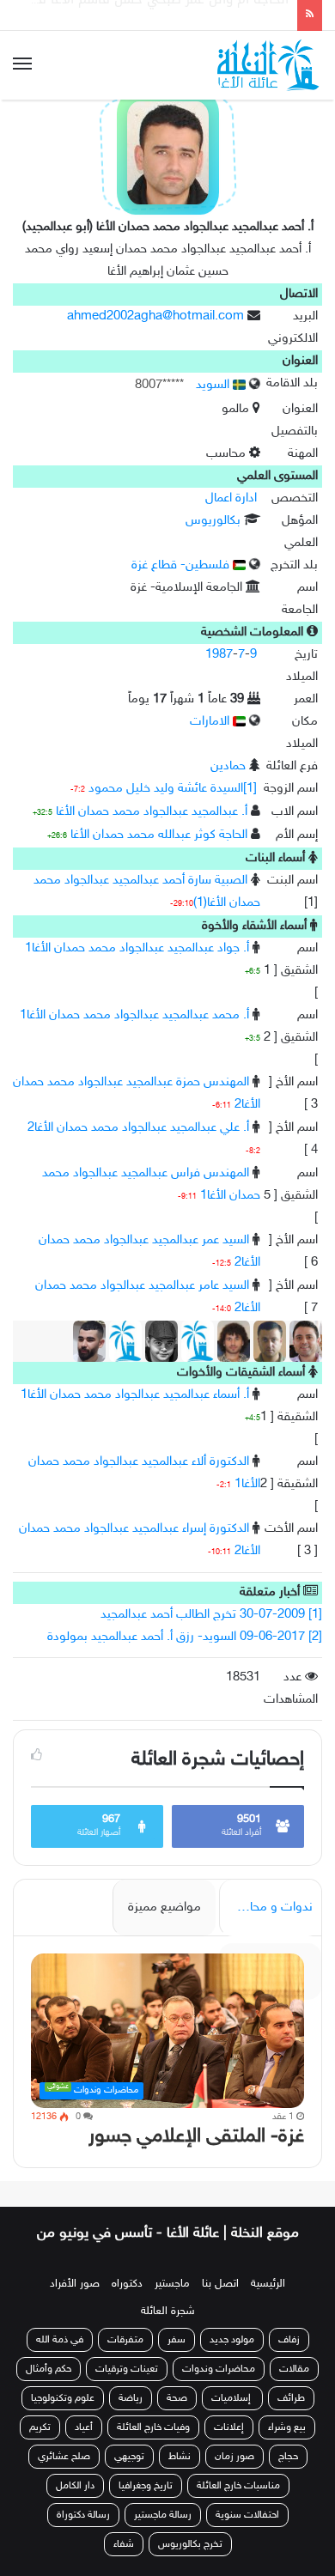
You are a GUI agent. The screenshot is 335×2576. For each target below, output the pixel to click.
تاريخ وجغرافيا (146, 2486)
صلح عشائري (64, 2457)
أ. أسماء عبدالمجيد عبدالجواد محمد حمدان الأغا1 (135, 1395)
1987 (219, 655)
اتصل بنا (220, 2284)
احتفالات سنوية (247, 2515)
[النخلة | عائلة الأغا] (270, 65)
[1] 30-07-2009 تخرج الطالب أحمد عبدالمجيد (211, 1615)
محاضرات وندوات (219, 2369)
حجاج (288, 2457)
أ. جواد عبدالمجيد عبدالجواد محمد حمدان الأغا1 (137, 948)
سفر (177, 2340)
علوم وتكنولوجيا (63, 2398)
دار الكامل (75, 2486)
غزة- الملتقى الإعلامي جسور (196, 2137)
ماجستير (172, 2284)
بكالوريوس (213, 521)
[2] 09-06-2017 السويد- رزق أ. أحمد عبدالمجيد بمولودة (185, 1637)
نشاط (180, 2457)
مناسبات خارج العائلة (238, 2486)
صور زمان (234, 2457)
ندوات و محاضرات (266, 1908)
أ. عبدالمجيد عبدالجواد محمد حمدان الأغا (152, 812)
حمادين (228, 766)
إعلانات (229, 2427)
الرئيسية (268, 2284)
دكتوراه (127, 2284)
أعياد (84, 2427)
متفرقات (125, 2340)
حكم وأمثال (49, 2369)
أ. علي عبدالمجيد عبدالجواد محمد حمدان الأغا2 (138, 1128)
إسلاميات (232, 2398)
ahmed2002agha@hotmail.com (155, 316)
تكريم (40, 2427)
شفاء (124, 2544)
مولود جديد (232, 2340)
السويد (214, 385)
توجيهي (129, 2457)
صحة (177, 2398)
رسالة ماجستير (163, 2515)
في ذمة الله (60, 2340)
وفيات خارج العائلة (153, 2427)
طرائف (291, 2398)
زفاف (289, 2340)
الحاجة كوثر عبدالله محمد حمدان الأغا (159, 835)
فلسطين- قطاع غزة (182, 565)
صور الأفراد (75, 2284)
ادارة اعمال (231, 498)
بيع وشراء (287, 2427)
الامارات (211, 722)
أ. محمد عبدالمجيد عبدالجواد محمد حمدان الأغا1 (134, 1015)
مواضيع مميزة (164, 1908)
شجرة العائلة (168, 2312)
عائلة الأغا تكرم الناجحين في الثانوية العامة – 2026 (145, 16)
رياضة (131, 2398)
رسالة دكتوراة (83, 2515)
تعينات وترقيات (127, 2369)
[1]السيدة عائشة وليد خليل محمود (173, 789)
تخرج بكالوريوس (190, 2544)
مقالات (294, 2369)
